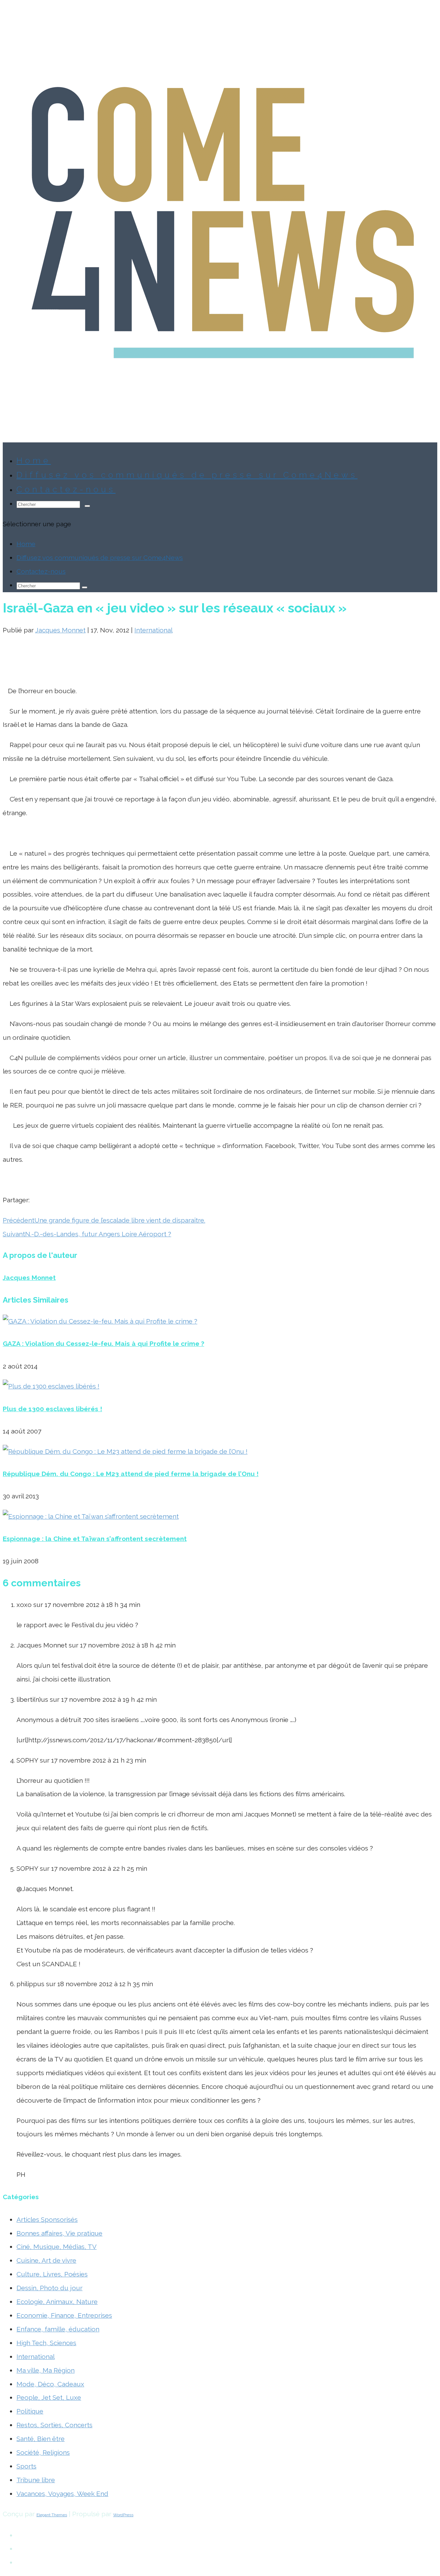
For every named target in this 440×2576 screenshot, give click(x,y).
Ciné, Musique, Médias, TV (57, 2247)
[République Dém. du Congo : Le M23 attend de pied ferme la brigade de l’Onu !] (125, 1451)
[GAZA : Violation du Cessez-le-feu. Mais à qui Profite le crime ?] (100, 1321)
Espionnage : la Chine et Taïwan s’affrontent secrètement (95, 1539)
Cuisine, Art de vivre (46, 2260)
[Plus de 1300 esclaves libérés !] (51, 1386)
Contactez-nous (41, 571)
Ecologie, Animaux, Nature (57, 2302)
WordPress (123, 2515)
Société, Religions (43, 2452)
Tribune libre (36, 2480)
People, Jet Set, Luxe (49, 2397)
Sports (26, 2466)
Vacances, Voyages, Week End (62, 2494)
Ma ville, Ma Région (46, 2370)
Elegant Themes (52, 2515)
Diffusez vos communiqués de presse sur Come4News (187, 475)
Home (26, 544)
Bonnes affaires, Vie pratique (59, 2233)
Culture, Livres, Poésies (52, 2274)
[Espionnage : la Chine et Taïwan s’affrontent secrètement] (91, 1516)
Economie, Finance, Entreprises (64, 2315)
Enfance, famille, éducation (58, 2329)
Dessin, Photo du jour (49, 2288)
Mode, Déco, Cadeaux (50, 2384)
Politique (30, 2411)
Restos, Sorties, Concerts (54, 2425)
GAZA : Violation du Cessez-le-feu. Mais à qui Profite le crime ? (103, 1343)
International (153, 630)
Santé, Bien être (41, 2439)
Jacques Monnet (60, 630)
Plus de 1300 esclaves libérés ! (52, 1409)
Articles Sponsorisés (47, 2219)
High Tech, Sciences (46, 2343)
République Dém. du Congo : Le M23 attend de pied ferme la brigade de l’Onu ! (131, 1474)
